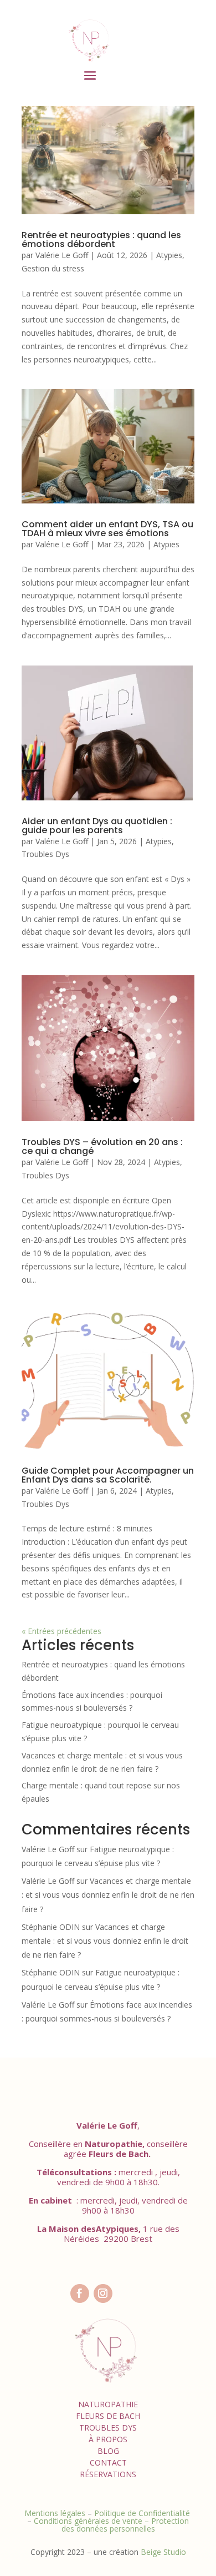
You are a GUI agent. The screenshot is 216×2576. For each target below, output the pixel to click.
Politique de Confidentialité (143, 2513)
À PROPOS (108, 2439)
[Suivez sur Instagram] (103, 2293)
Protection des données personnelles (125, 2525)
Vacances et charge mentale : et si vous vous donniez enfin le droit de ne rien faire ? (108, 1895)
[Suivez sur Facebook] (80, 2293)
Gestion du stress (53, 268)
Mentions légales (55, 2513)
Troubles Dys (45, 854)
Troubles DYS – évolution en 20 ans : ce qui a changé (102, 1146)
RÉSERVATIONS (108, 2474)
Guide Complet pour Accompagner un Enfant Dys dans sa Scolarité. (108, 1475)
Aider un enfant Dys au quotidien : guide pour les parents (97, 826)
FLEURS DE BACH (108, 2416)
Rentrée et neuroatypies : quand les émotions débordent (101, 240)
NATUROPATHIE (108, 2404)
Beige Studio (163, 2552)
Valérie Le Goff (62, 255)
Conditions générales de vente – (92, 2521)
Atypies (169, 255)
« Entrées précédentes (61, 1631)
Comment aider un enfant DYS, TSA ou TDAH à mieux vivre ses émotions (107, 529)
